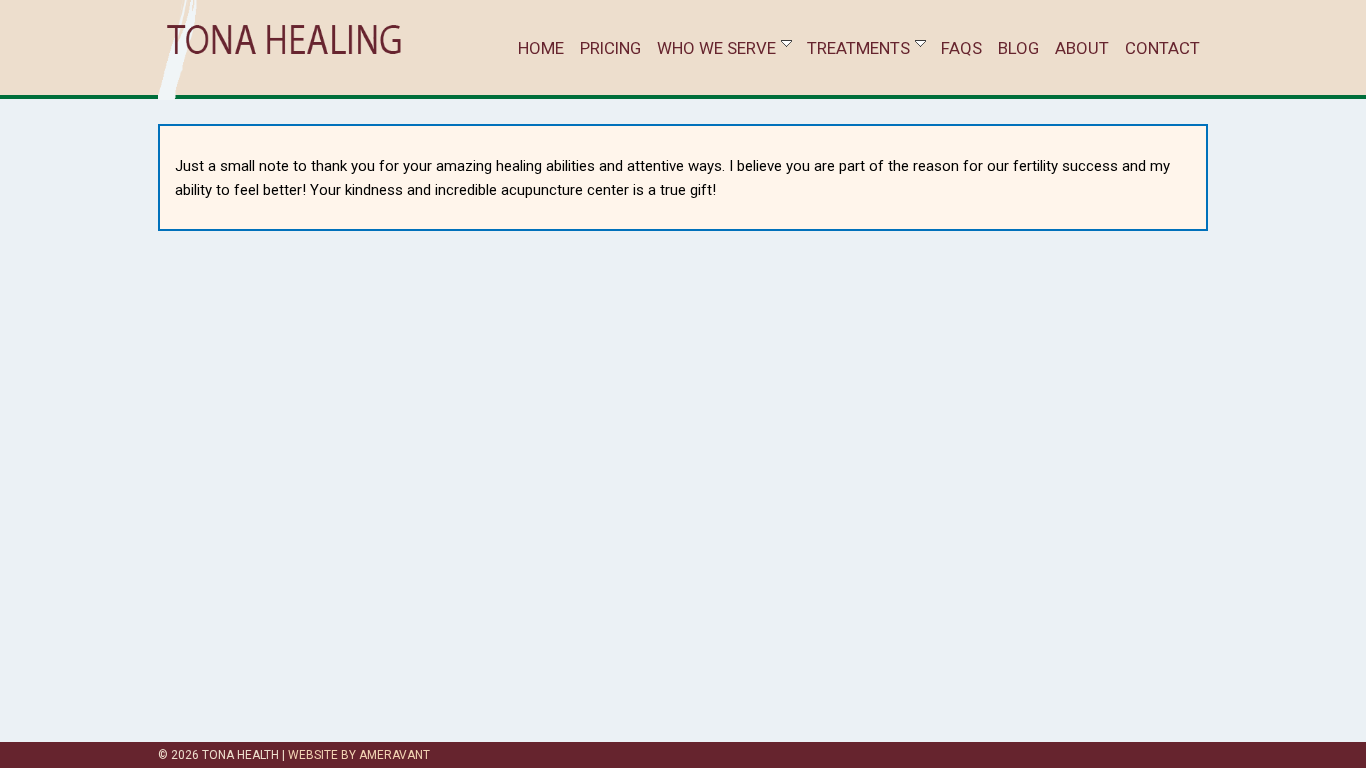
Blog (1018, 48)
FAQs (961, 48)
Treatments (858, 48)
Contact (1162, 48)
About (1082, 48)
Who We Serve (716, 48)
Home (541, 48)
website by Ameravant (359, 755)
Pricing (610, 48)
